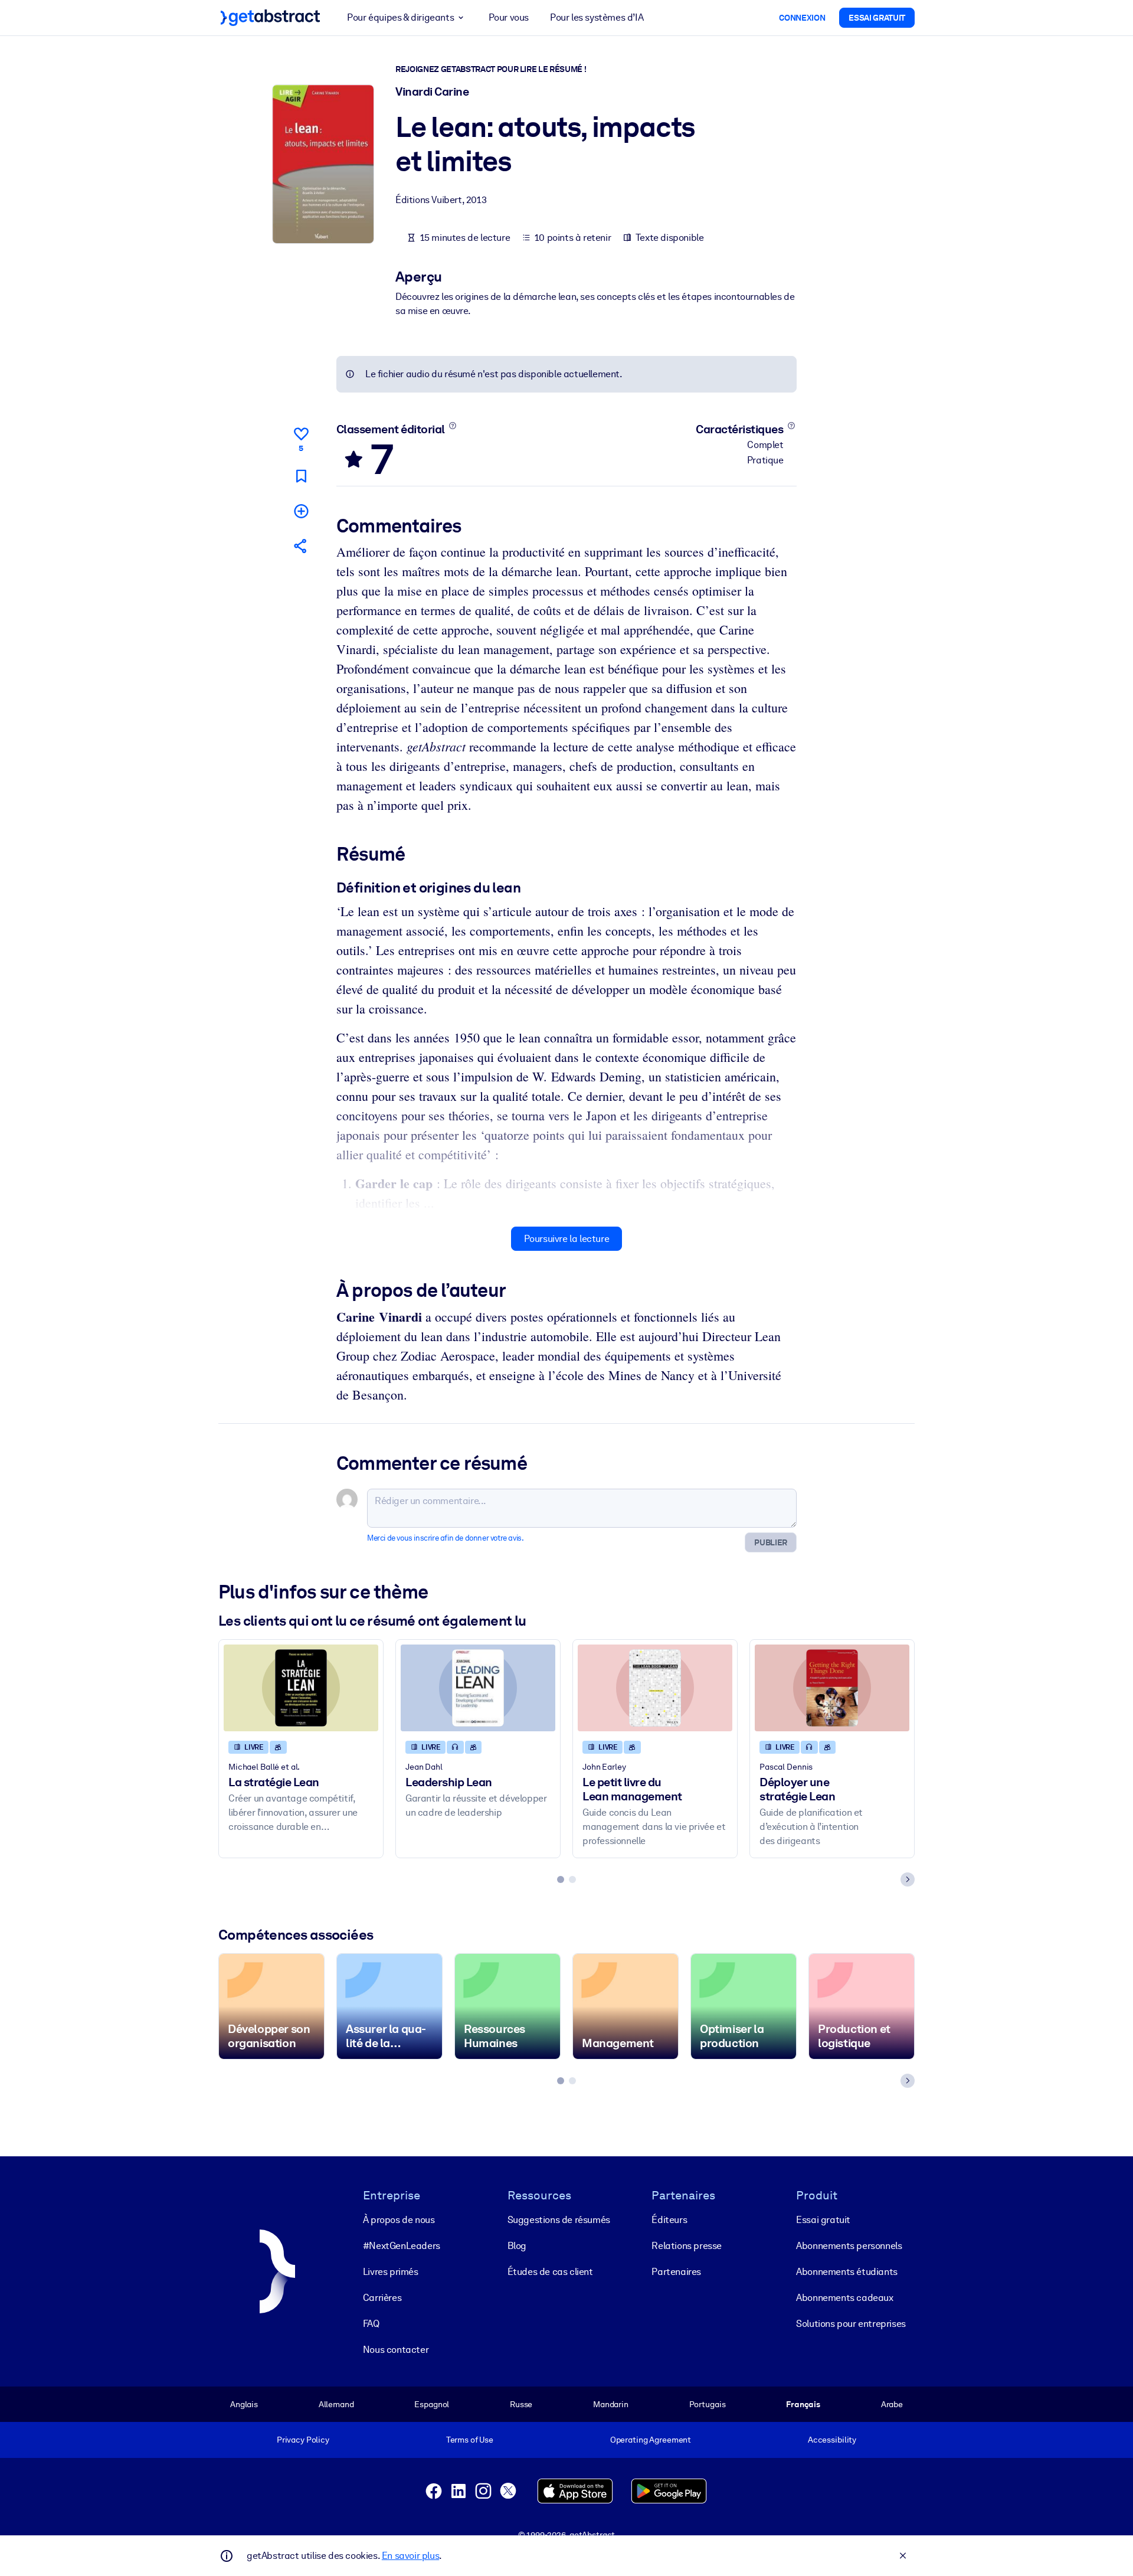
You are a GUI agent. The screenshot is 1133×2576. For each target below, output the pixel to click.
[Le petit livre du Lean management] (655, 1688)
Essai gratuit (823, 2220)
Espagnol (432, 2404)
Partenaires (676, 2272)
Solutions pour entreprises (851, 2324)
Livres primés (391, 2272)
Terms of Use (470, 2440)
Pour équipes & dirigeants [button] (400, 17)
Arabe (892, 2404)
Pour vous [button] (509, 17)
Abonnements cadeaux (844, 2298)
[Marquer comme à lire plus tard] (301, 476)
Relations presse (687, 2246)
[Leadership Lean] (478, 1688)
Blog (517, 2246)
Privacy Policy (303, 2440)
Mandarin (611, 2404)
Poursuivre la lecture (567, 1239)
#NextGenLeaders (402, 2246)
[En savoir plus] (452, 426)
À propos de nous (399, 2220)
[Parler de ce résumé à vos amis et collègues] (301, 546)
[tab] (561, 1879)
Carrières (382, 2298)
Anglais (244, 2404)
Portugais (708, 2404)
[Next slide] (908, 1879)
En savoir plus (410, 2556)
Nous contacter (396, 2350)
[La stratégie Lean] (301, 1688)
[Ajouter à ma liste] (301, 511)
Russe (521, 2404)
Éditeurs (669, 2220)
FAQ (371, 2324)
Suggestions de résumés (559, 2220)
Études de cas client (550, 2272)
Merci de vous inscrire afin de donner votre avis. (445, 1538)
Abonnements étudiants (847, 2272)
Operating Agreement (651, 2440)
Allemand (336, 2404)
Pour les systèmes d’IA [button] (597, 17)
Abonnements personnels (849, 2246)
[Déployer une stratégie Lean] (832, 1688)
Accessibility (832, 2440)
